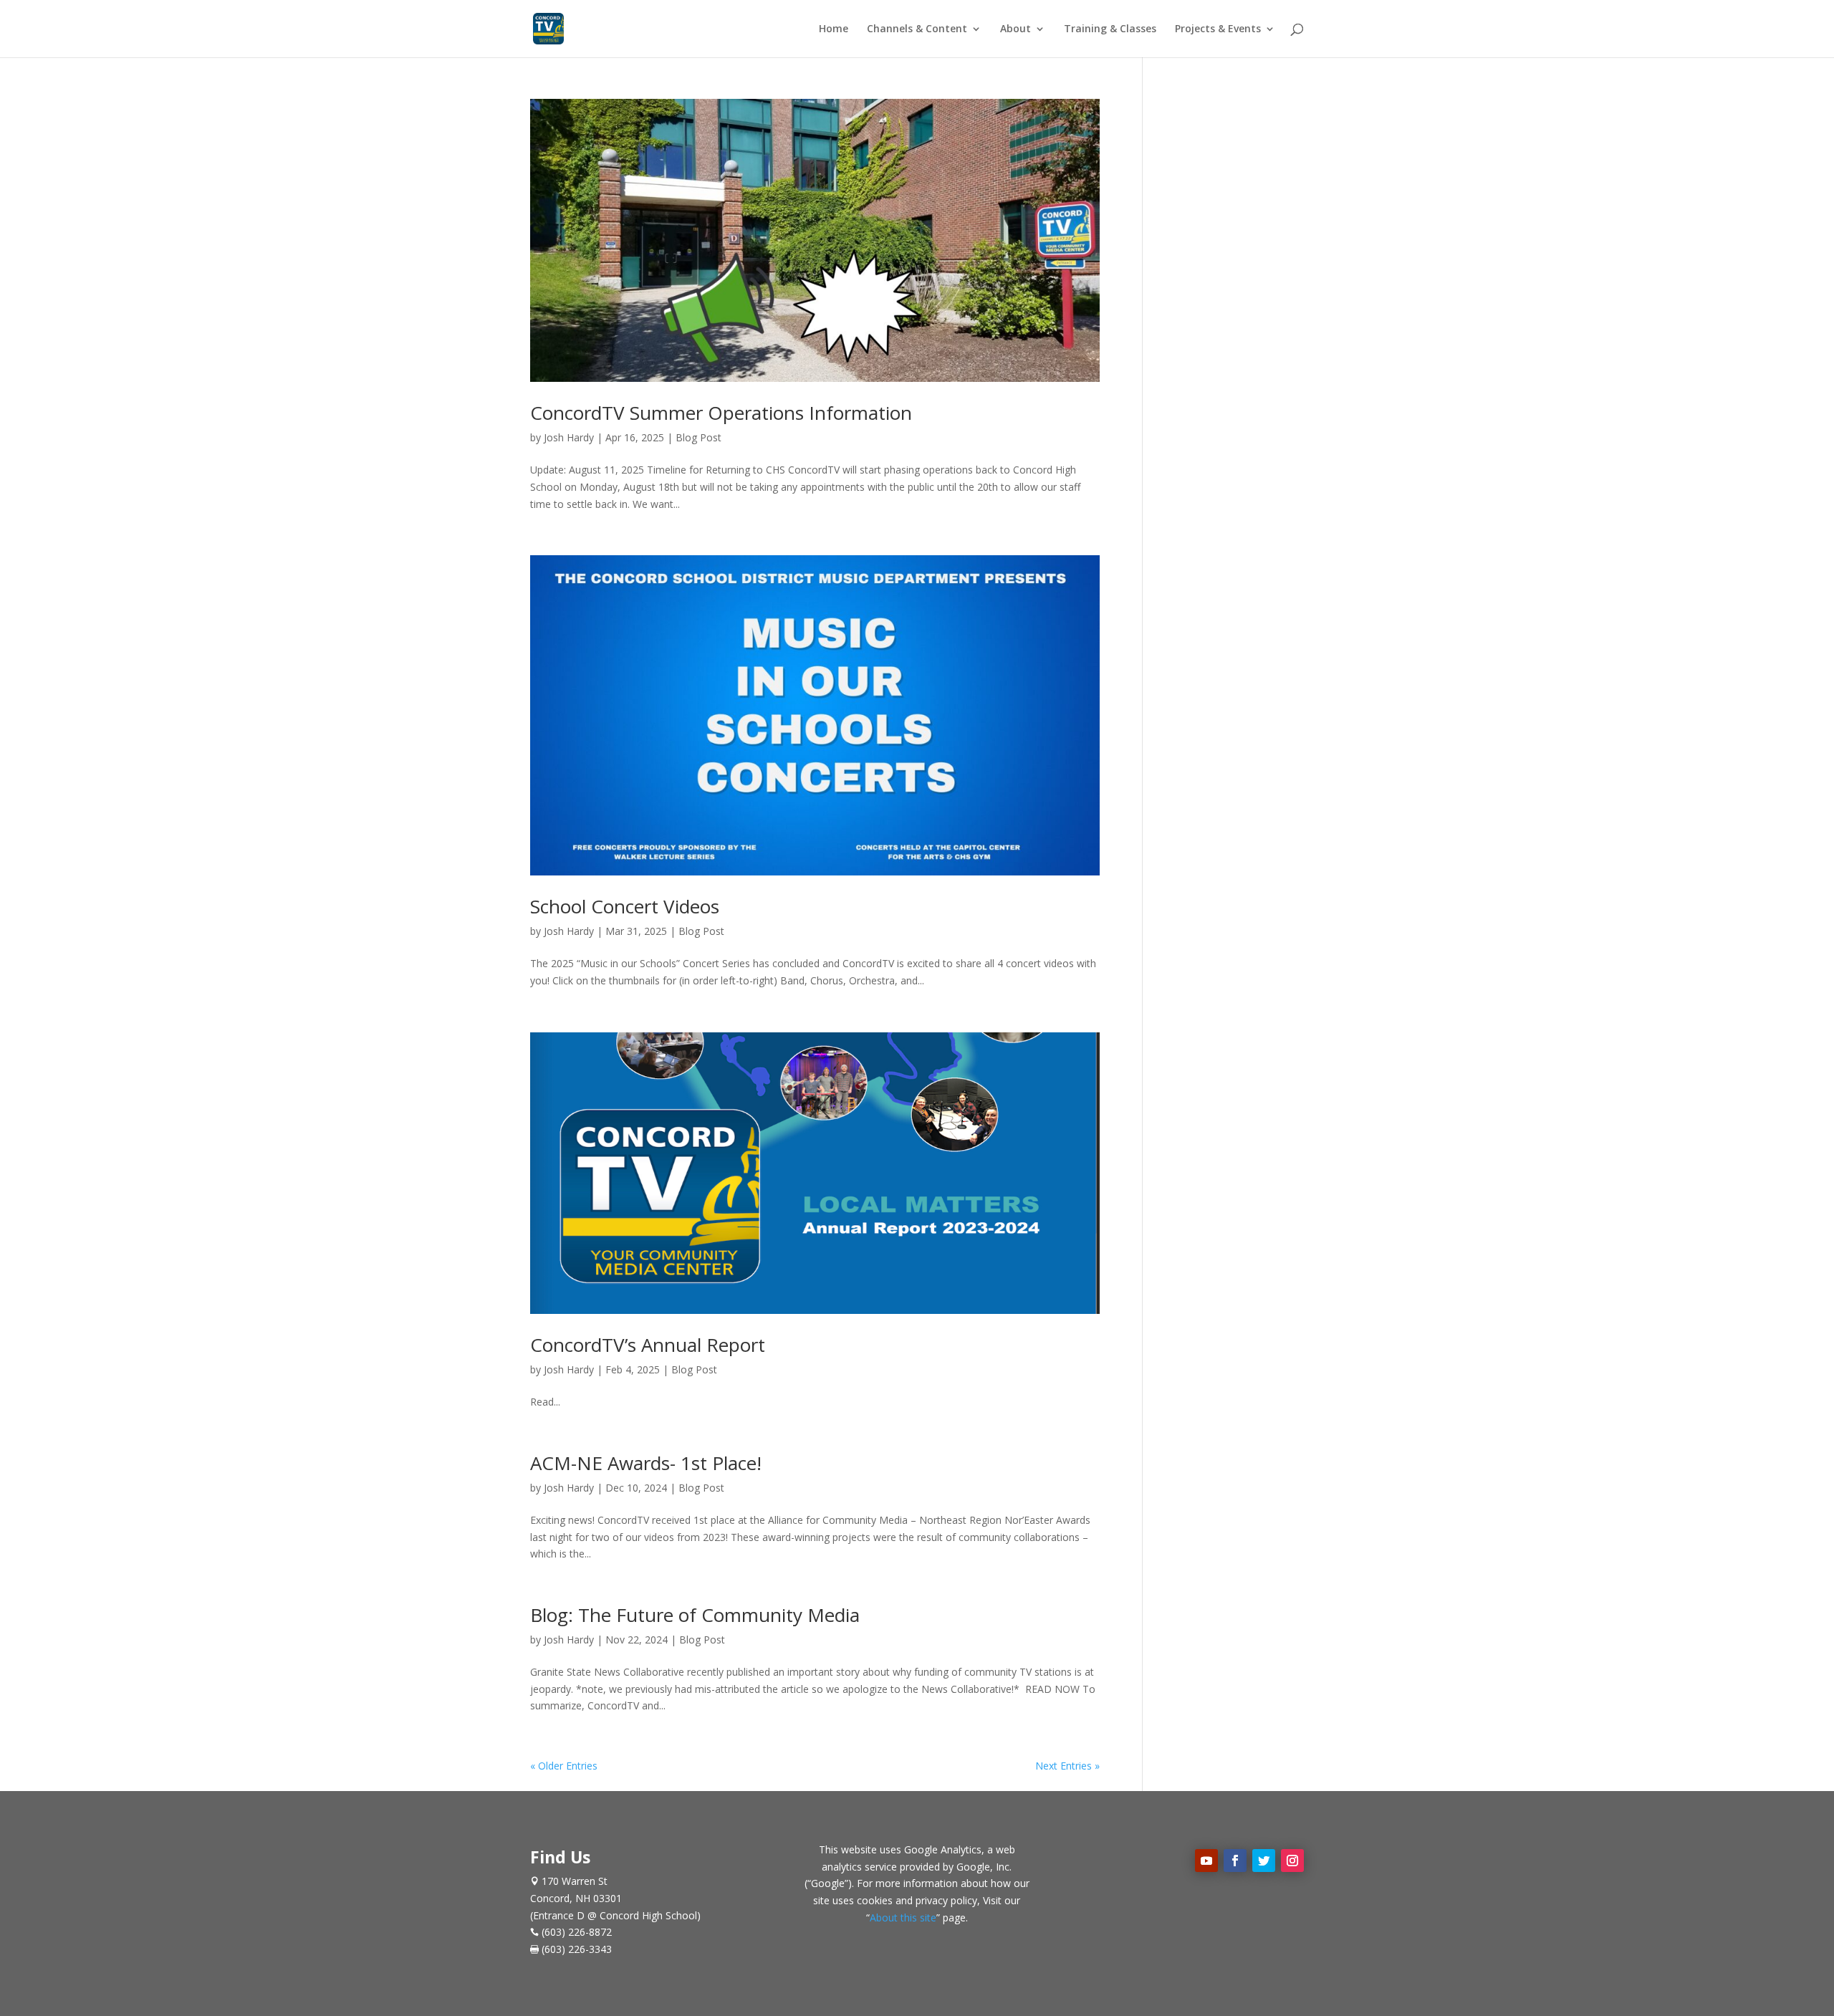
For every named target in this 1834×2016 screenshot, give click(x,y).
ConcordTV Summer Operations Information (721, 413)
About (1016, 29)
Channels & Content (917, 29)
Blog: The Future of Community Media (695, 1615)
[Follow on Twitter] (1264, 1861)
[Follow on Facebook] (1235, 1861)
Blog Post (698, 437)
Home (834, 29)
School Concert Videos (625, 906)
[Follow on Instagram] (1292, 1861)
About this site (903, 1917)
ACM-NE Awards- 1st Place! (646, 1463)
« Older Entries (564, 1766)
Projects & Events (1218, 29)
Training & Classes (1110, 29)
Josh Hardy (569, 437)
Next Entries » (1067, 1766)
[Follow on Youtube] (1206, 1861)
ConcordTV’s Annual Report (648, 1345)
